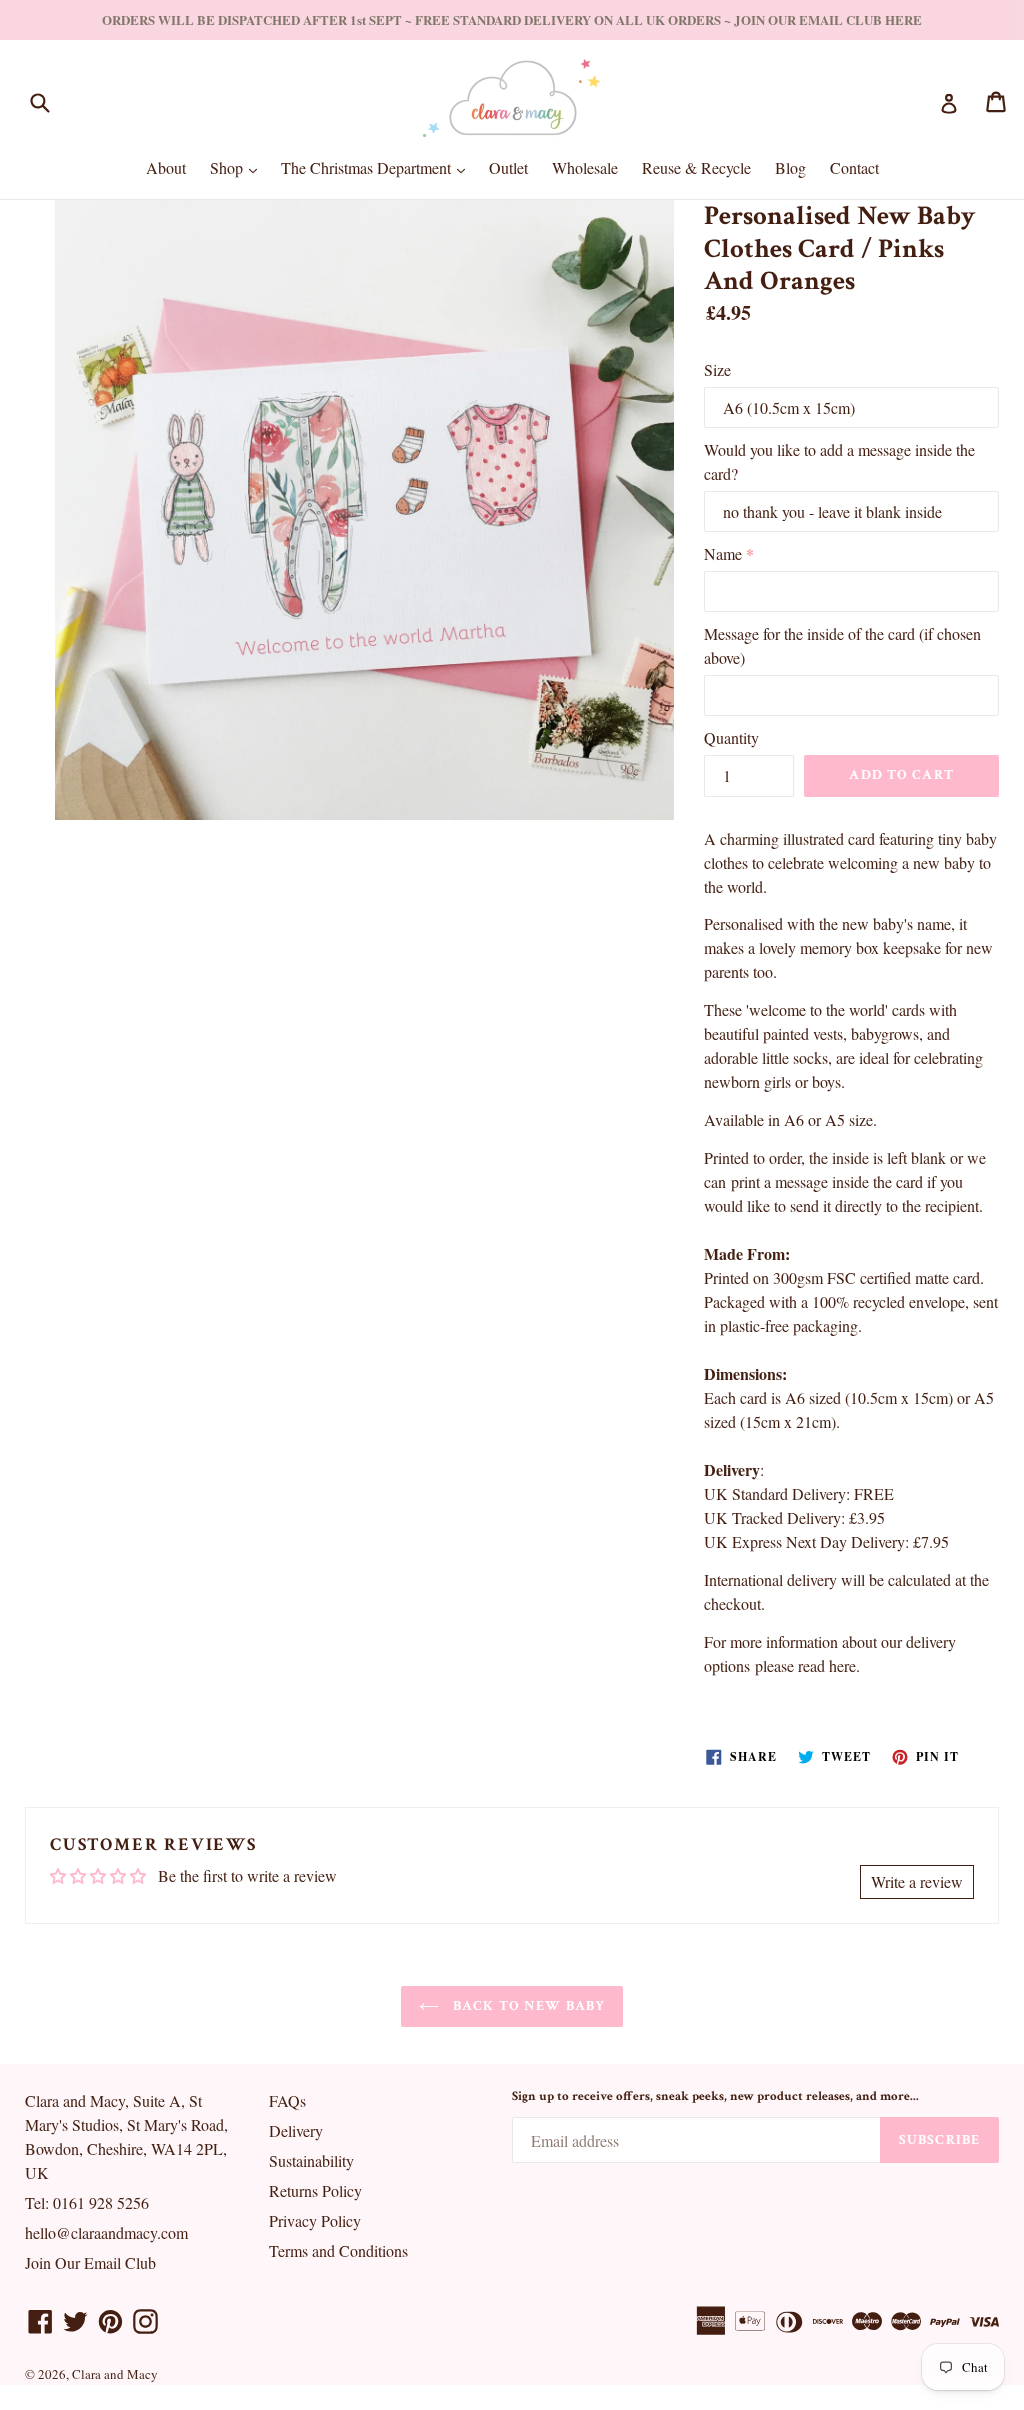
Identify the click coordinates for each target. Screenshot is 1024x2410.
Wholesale (585, 167)
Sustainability (311, 2160)
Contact (854, 167)
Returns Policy (315, 2190)
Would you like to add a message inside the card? (839, 461)
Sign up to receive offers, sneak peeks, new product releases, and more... (715, 2097)
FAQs (287, 2100)
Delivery (296, 2130)
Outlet (508, 167)
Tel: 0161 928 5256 (87, 2202)
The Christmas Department (378, 167)
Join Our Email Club (90, 2262)
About (166, 167)
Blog (790, 167)
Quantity (731, 737)
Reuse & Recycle (696, 167)
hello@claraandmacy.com (106, 2232)
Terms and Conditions (338, 2250)
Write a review (917, 1881)
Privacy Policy (315, 2220)
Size (717, 369)
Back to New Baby (527, 2006)
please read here (805, 1665)
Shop (238, 167)
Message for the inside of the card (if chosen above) (842, 645)
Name (723, 553)
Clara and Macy (115, 2374)
